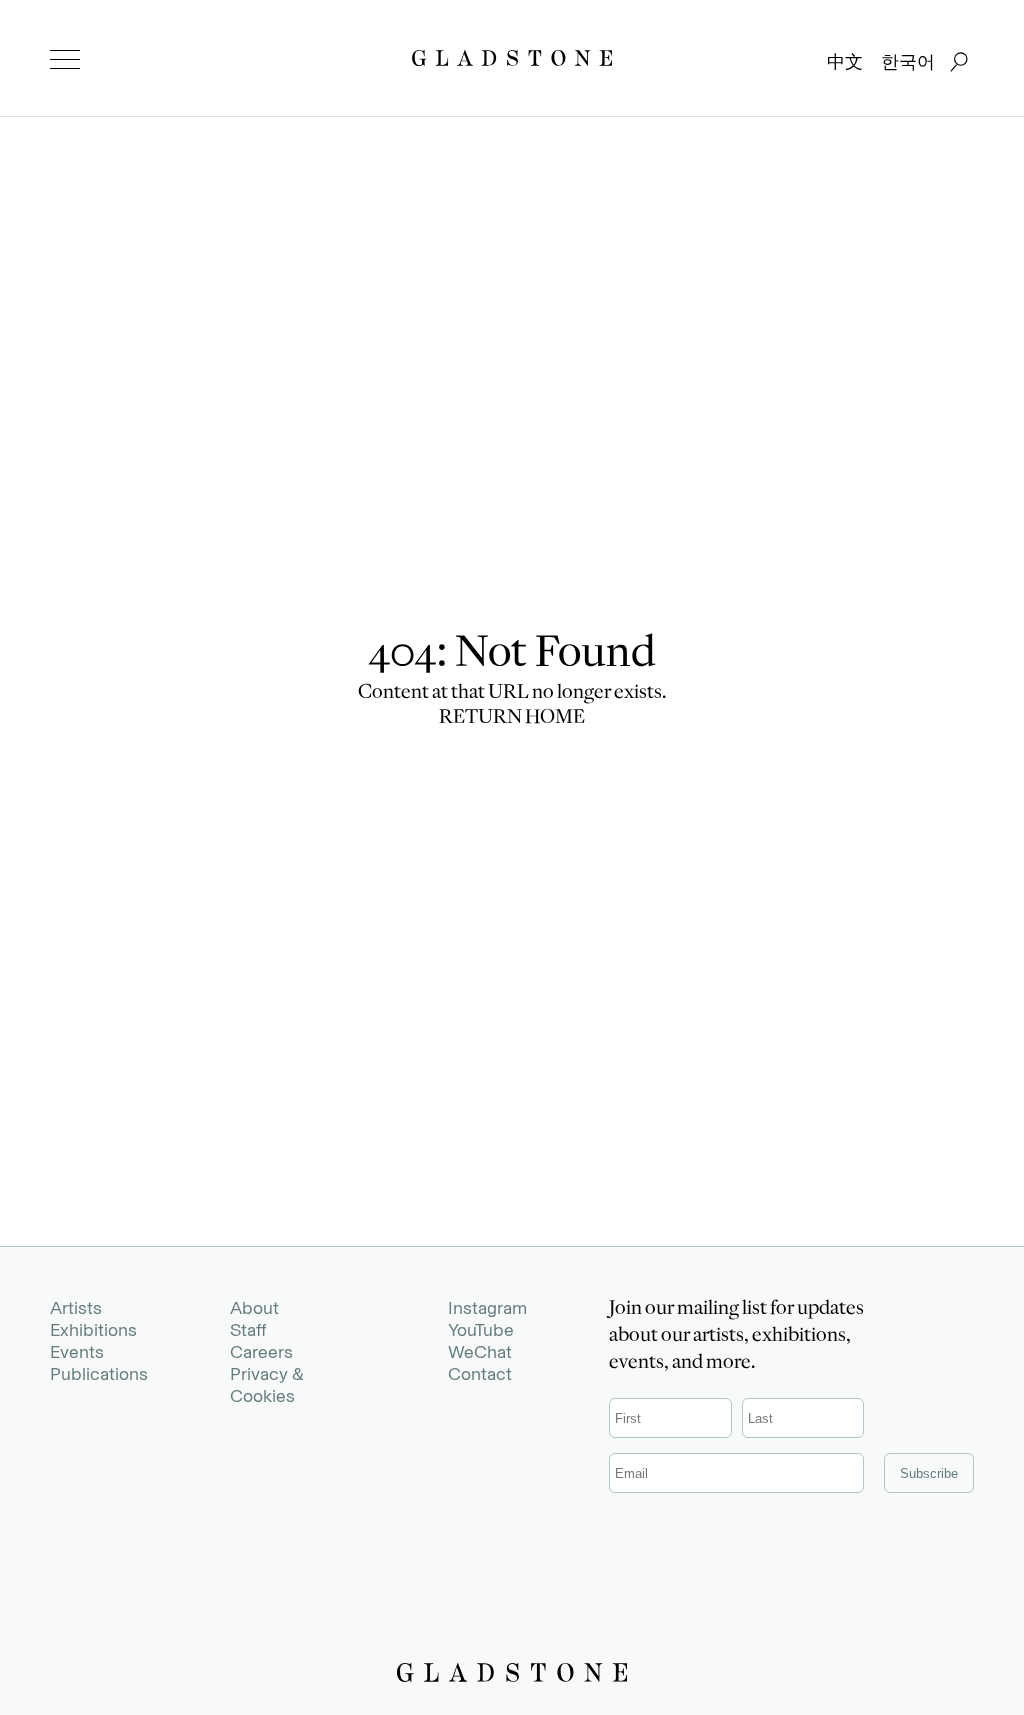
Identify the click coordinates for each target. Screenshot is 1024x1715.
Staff (248, 1330)
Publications (99, 1374)
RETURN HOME (512, 719)
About (254, 1308)
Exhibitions (93, 1330)
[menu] (65, 60)
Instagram (487, 1308)
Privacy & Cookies (267, 1385)
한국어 (908, 62)
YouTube (481, 1330)
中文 (845, 62)
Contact (480, 1374)
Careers (261, 1352)
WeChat (480, 1352)
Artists (76, 1308)
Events (77, 1352)
